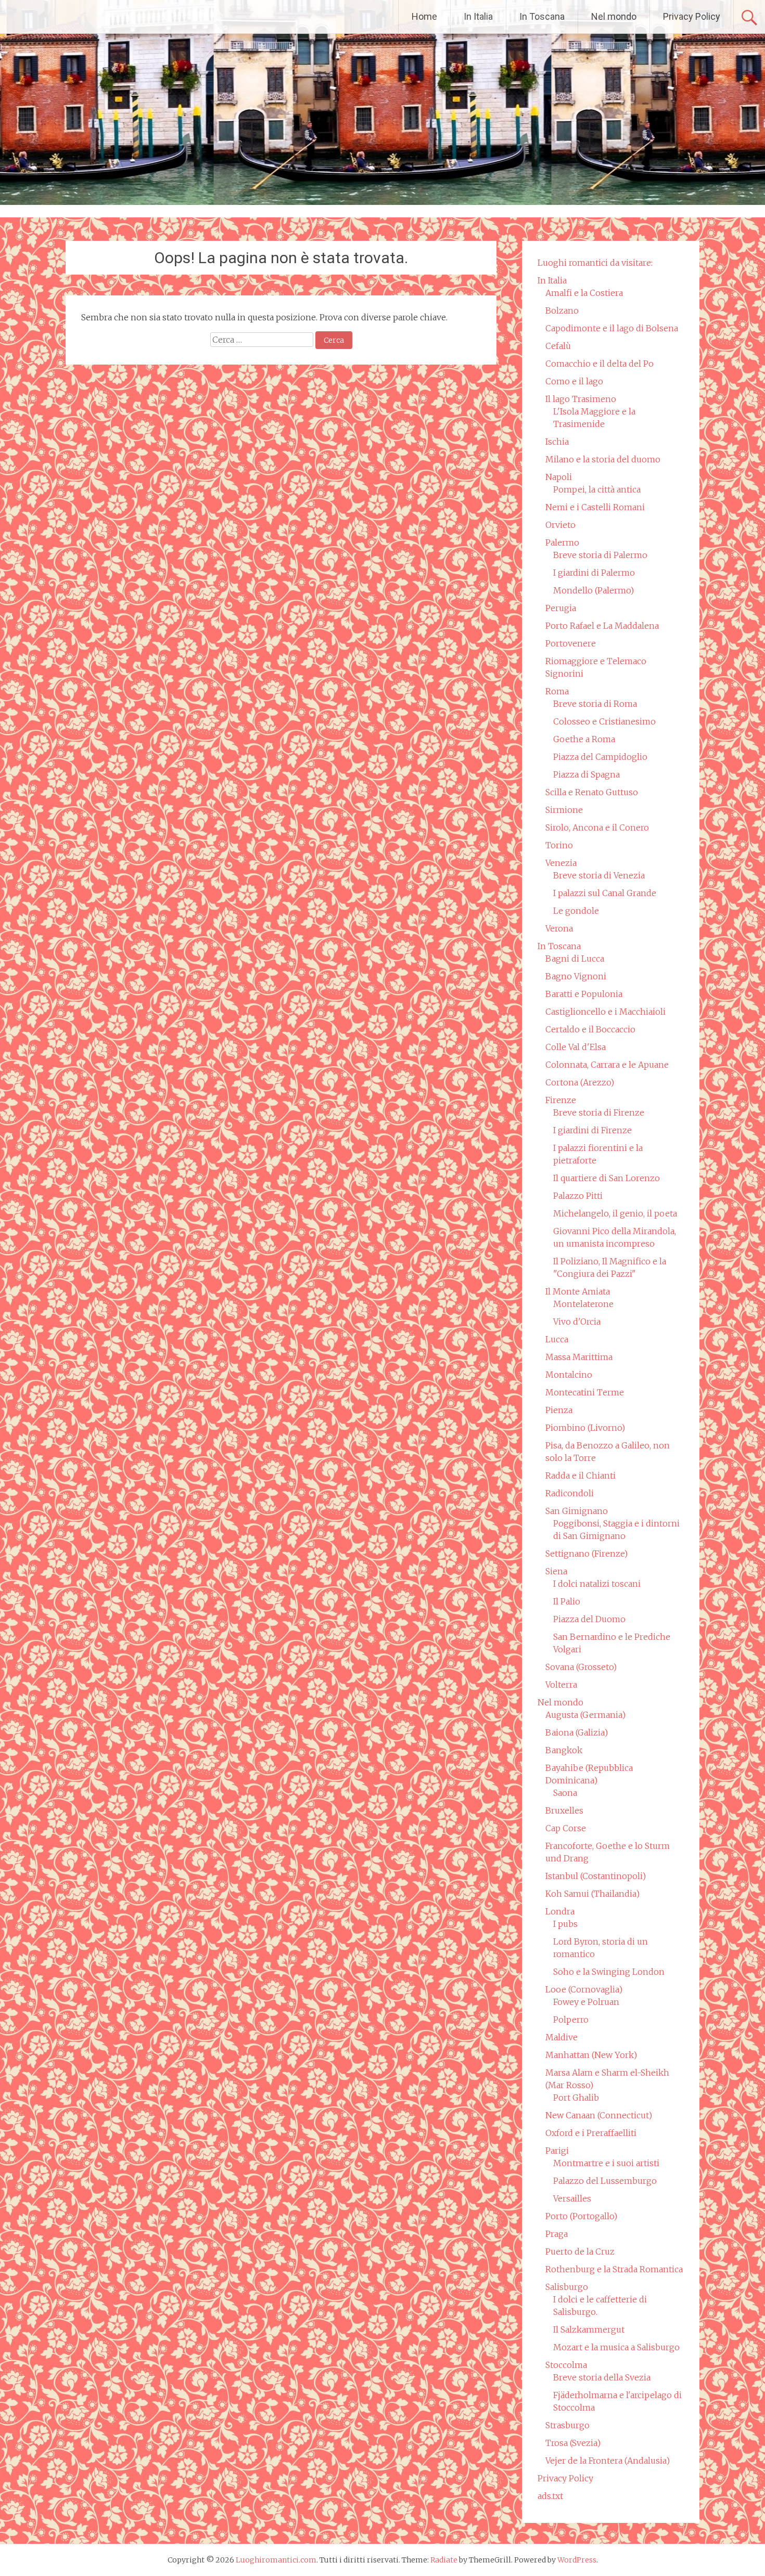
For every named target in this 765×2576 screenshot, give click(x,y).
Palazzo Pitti (578, 1196)
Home (424, 16)
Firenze (561, 1100)
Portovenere (571, 643)
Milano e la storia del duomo (603, 459)
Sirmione (564, 810)
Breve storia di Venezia (599, 875)
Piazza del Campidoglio (600, 757)
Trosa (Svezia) (573, 2443)
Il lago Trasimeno (581, 399)
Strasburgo (568, 2425)
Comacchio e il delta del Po (600, 364)
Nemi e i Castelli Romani (595, 507)
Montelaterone (583, 1304)
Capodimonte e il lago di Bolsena (612, 328)
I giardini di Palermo (594, 573)
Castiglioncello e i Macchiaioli (605, 1012)
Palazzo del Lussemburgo (605, 2181)
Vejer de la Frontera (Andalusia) (608, 2461)
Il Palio (567, 1601)
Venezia (561, 863)
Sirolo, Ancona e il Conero (597, 827)
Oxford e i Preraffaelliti (591, 2133)
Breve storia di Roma (595, 704)
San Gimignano (577, 1511)
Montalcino (569, 1375)
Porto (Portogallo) (581, 2216)
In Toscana (542, 16)
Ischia (557, 442)
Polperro (571, 2020)
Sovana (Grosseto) (581, 1667)
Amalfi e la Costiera (584, 293)
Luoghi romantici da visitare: (595, 263)
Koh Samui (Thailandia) (592, 1894)
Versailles (572, 2198)
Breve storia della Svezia (602, 2377)
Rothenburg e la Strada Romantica (614, 2269)
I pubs (565, 1924)
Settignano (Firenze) (586, 1554)
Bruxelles (564, 1810)
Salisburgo (567, 2287)
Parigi (557, 2151)
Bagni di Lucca (575, 959)
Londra (560, 1911)
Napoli (559, 477)
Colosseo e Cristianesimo (604, 721)
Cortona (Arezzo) (580, 1082)
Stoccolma (566, 2365)
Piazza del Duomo (589, 1619)
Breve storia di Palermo (600, 555)
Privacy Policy (692, 16)
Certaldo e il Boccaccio (590, 1029)
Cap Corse (566, 1828)
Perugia (561, 608)
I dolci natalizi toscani (597, 1584)
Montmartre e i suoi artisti (606, 2163)
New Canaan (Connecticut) (599, 2115)
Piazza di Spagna (586, 774)
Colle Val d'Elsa (576, 1047)
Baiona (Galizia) (577, 1732)
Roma (557, 691)
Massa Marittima (579, 1357)
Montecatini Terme (585, 1392)
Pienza (559, 1410)
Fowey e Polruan (586, 2002)
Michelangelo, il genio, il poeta (615, 1213)
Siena (556, 1571)
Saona (565, 1793)
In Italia (478, 16)
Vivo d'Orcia (577, 1322)
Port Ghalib (576, 2098)
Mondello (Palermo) (594, 590)
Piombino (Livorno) (585, 1428)
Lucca (557, 1339)
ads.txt (550, 2496)
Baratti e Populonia (584, 994)
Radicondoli (570, 1493)
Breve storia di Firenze (599, 1112)
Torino (559, 845)
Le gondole (576, 911)
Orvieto (560, 525)
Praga (557, 2234)
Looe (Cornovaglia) (584, 1989)
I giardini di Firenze (592, 1130)
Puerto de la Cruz (580, 2251)
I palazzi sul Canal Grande (605, 893)
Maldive (562, 2037)
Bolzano (562, 310)
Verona (559, 928)
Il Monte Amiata (578, 1291)
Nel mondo (614, 16)
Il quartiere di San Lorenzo (607, 1178)
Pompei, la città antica (597, 489)
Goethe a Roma (584, 739)
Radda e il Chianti (581, 1475)
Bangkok (564, 1750)
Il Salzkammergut (589, 2329)
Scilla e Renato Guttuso (592, 792)
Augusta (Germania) (585, 1715)
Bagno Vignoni (576, 976)
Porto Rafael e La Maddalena (602, 626)
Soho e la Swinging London (609, 1972)
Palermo (562, 542)
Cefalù (558, 346)
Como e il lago (574, 381)
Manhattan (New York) (591, 2055)
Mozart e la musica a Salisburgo (616, 2347)
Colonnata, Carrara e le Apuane (607, 1065)
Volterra (561, 1685)
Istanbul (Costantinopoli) (596, 1876)
